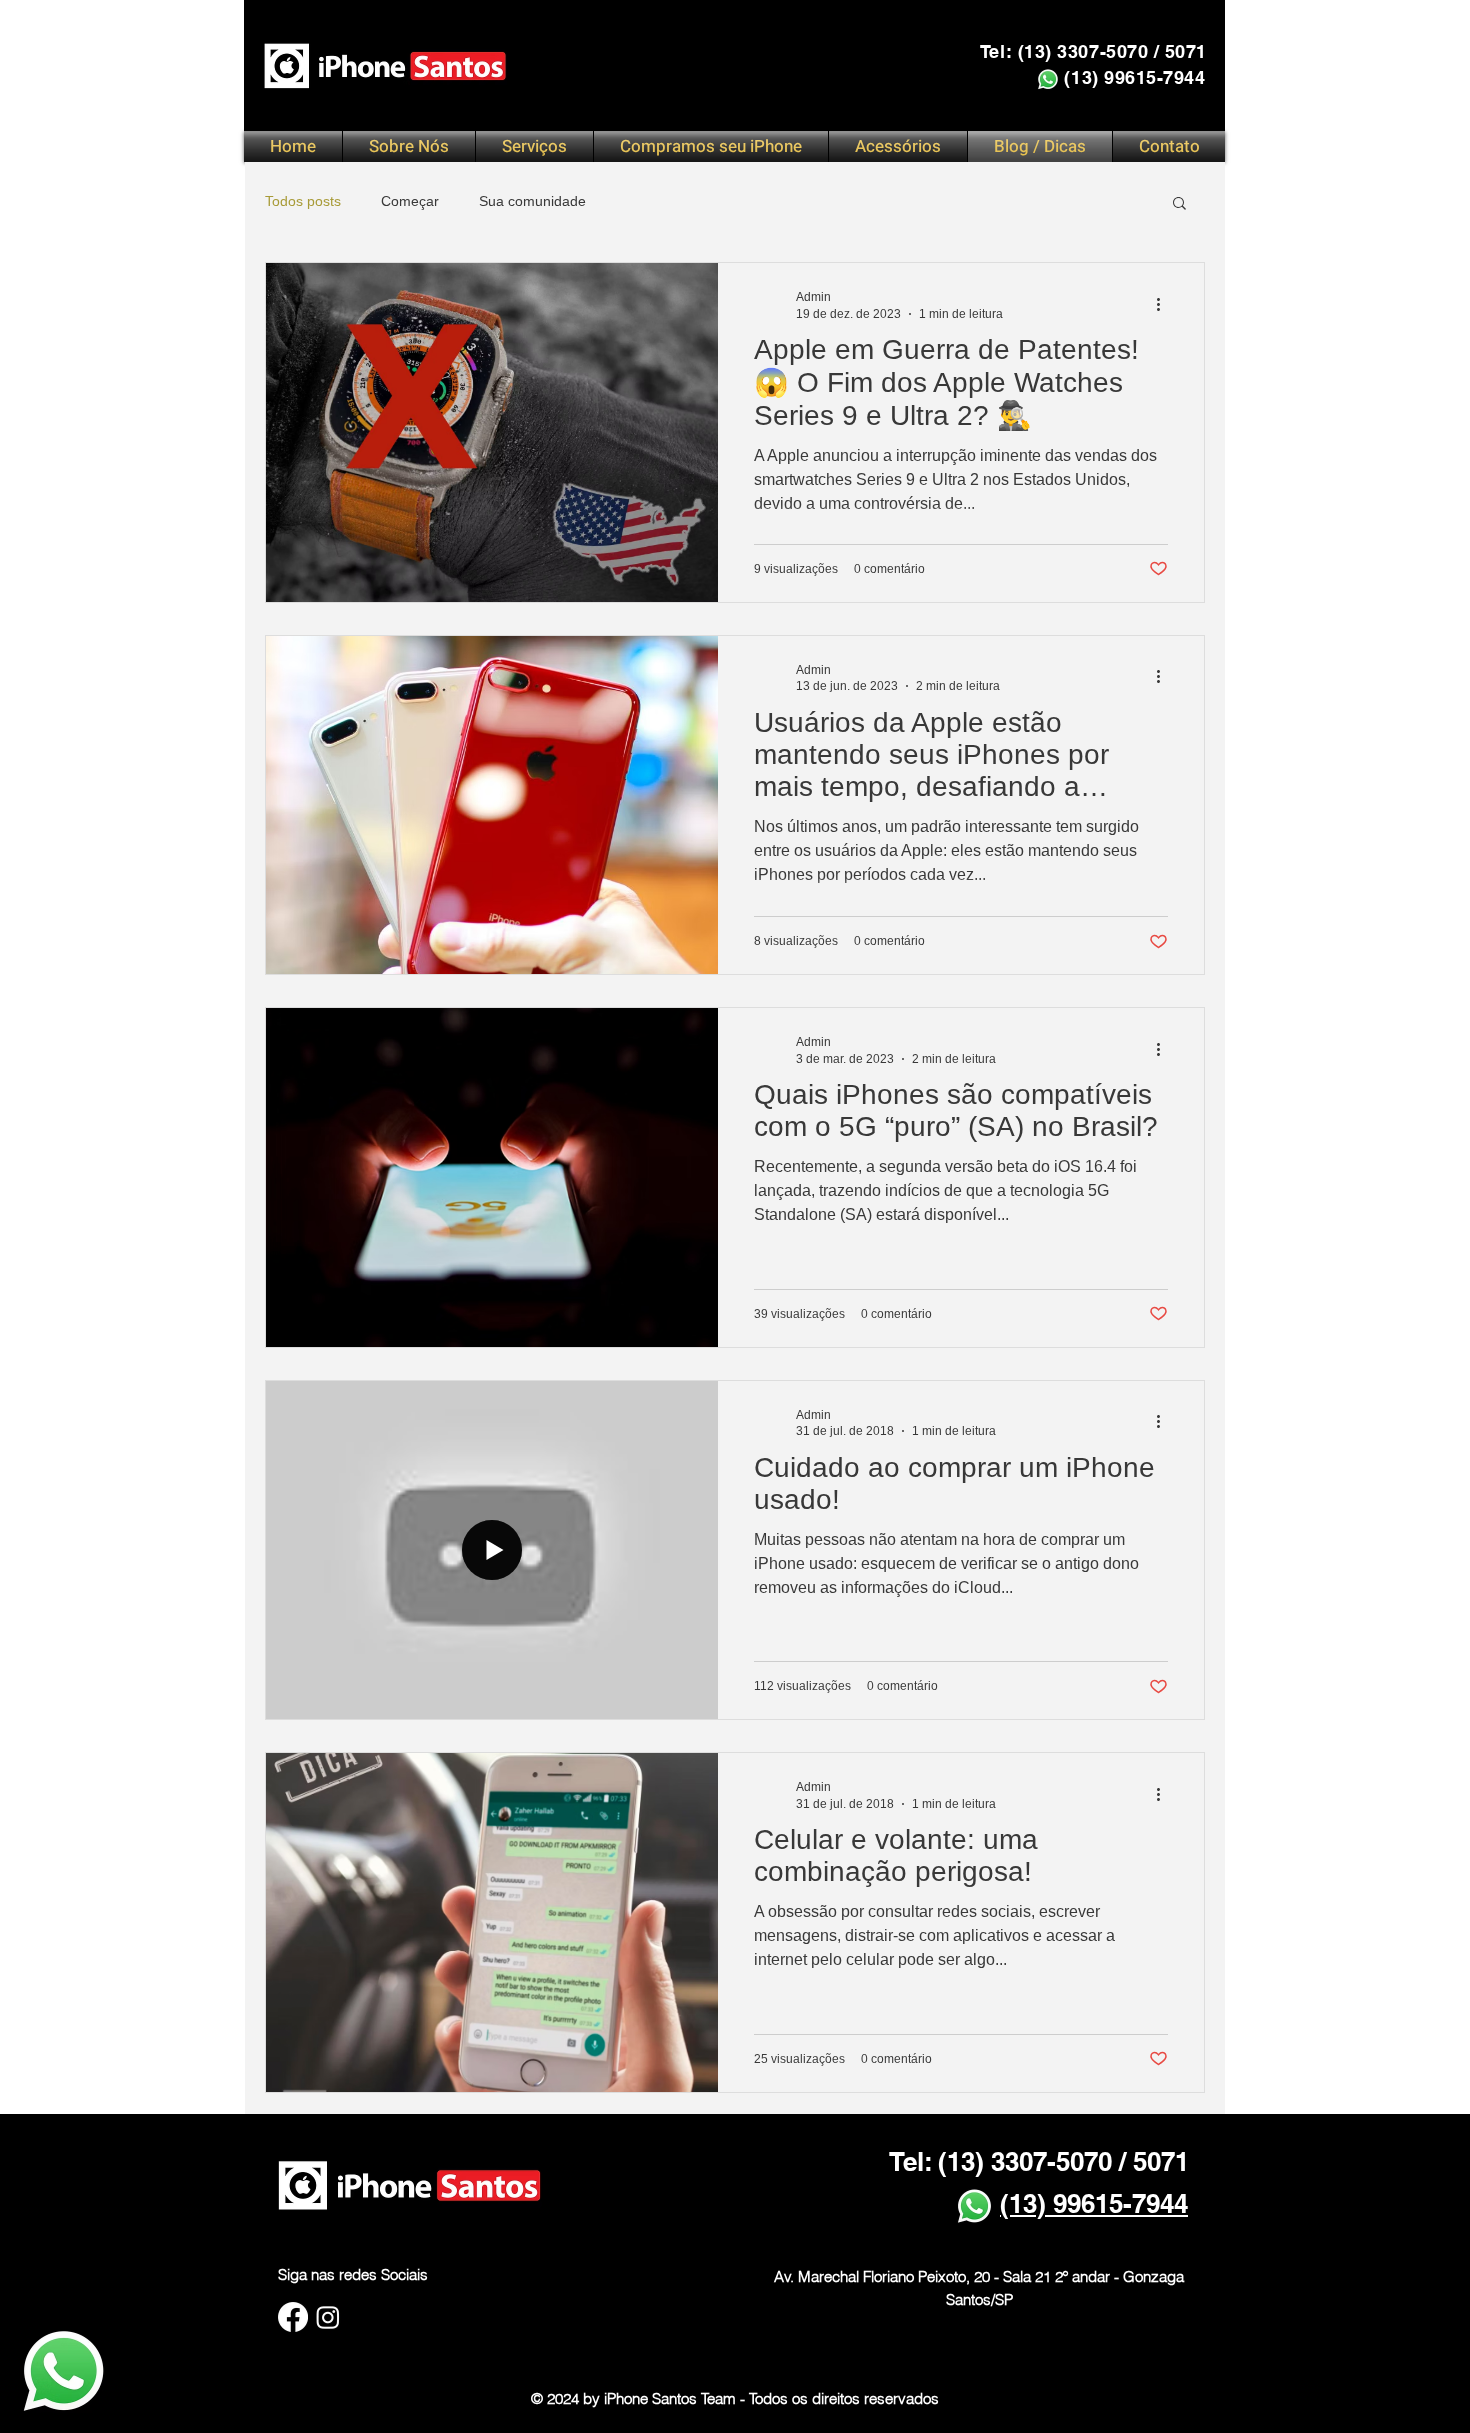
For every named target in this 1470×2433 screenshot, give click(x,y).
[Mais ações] (1165, 304)
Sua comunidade (532, 201)
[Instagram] (328, 2317)
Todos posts (303, 201)
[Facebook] (293, 2317)
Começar (410, 201)
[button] (534, 146)
